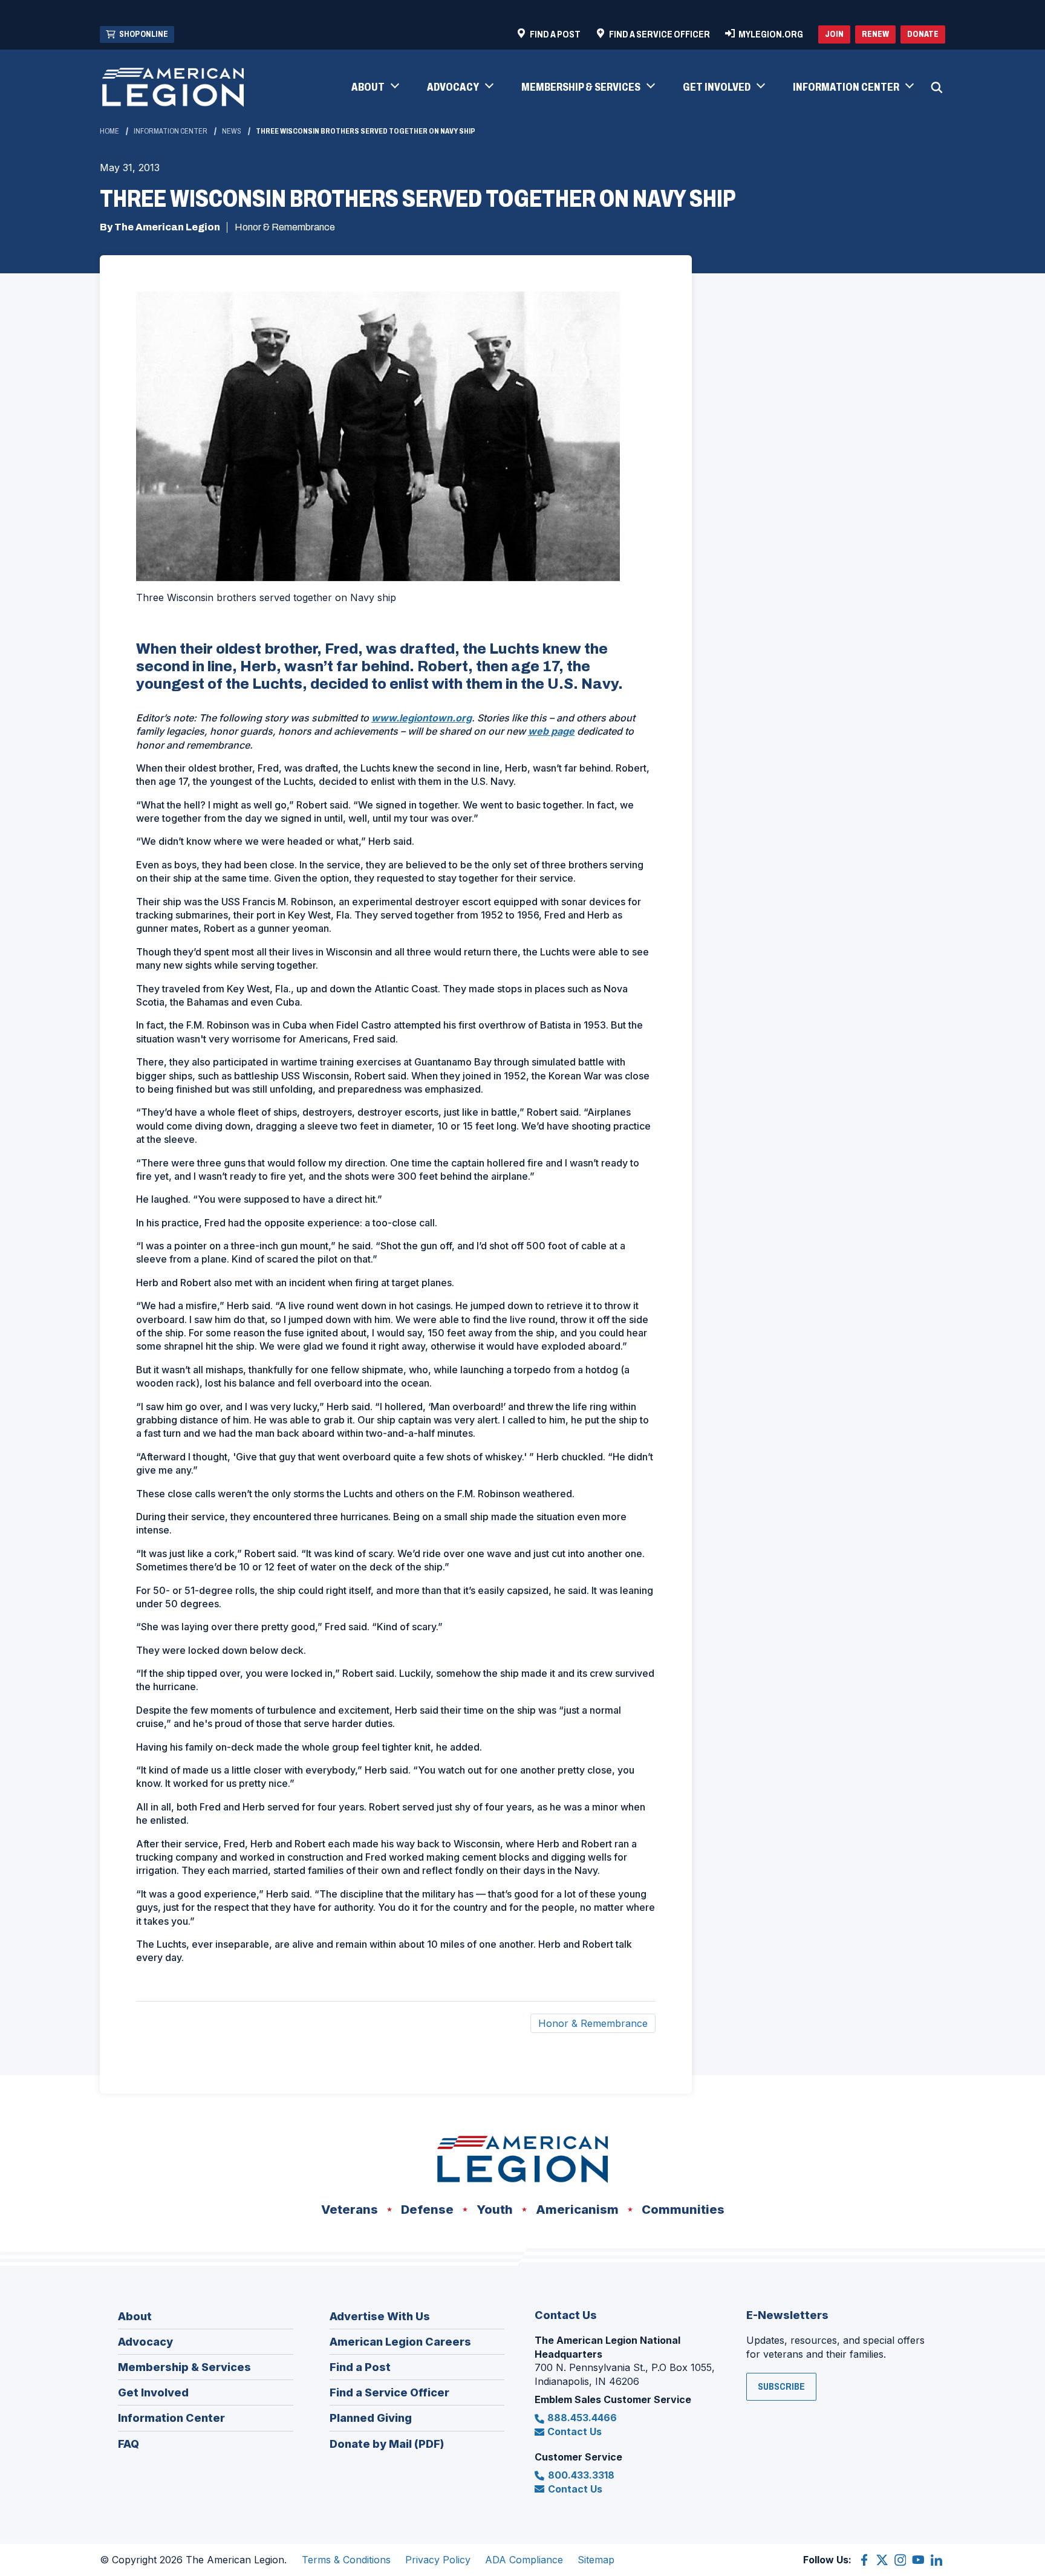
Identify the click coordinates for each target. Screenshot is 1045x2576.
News (232, 131)
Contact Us (575, 2431)
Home (109, 131)
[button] (375, 88)
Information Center (171, 131)
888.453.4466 (582, 2418)
